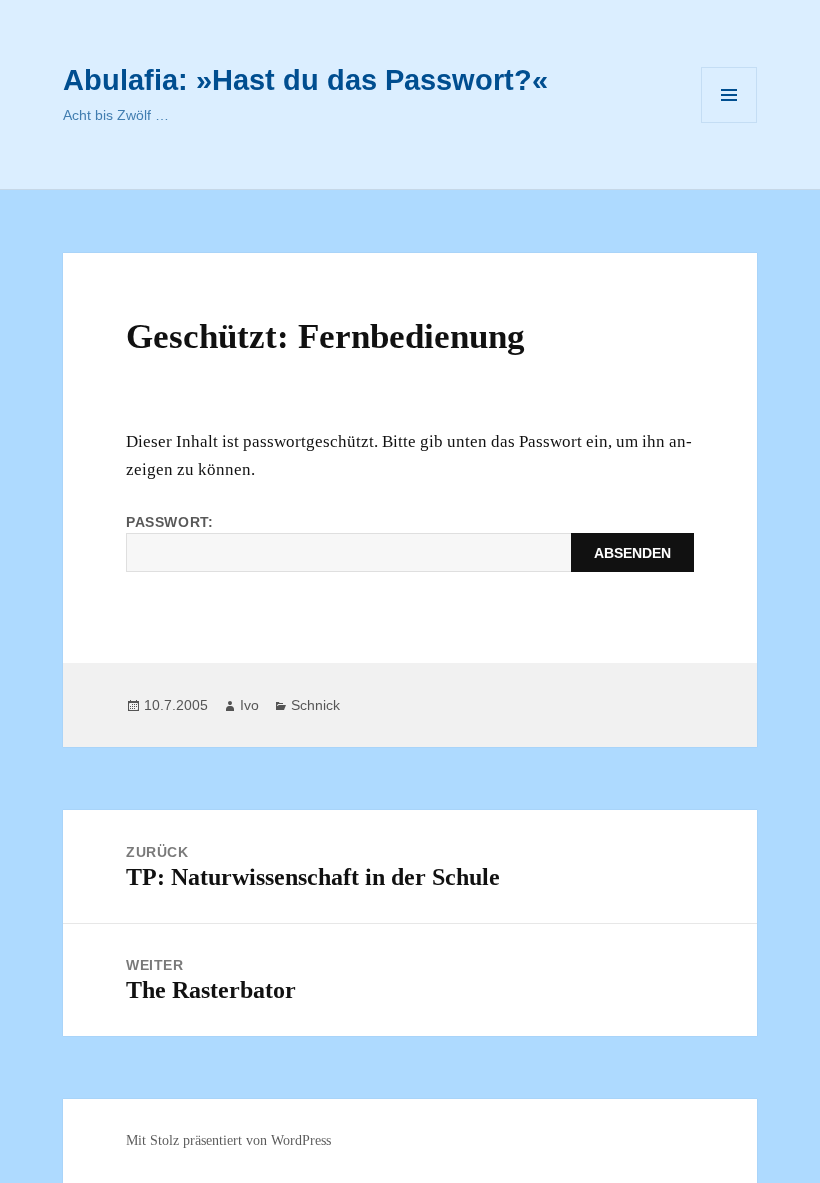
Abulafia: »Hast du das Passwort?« (305, 80)
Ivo (249, 705)
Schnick (315, 705)
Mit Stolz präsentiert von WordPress (228, 1140)
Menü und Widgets (729, 122)
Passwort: (169, 522)
